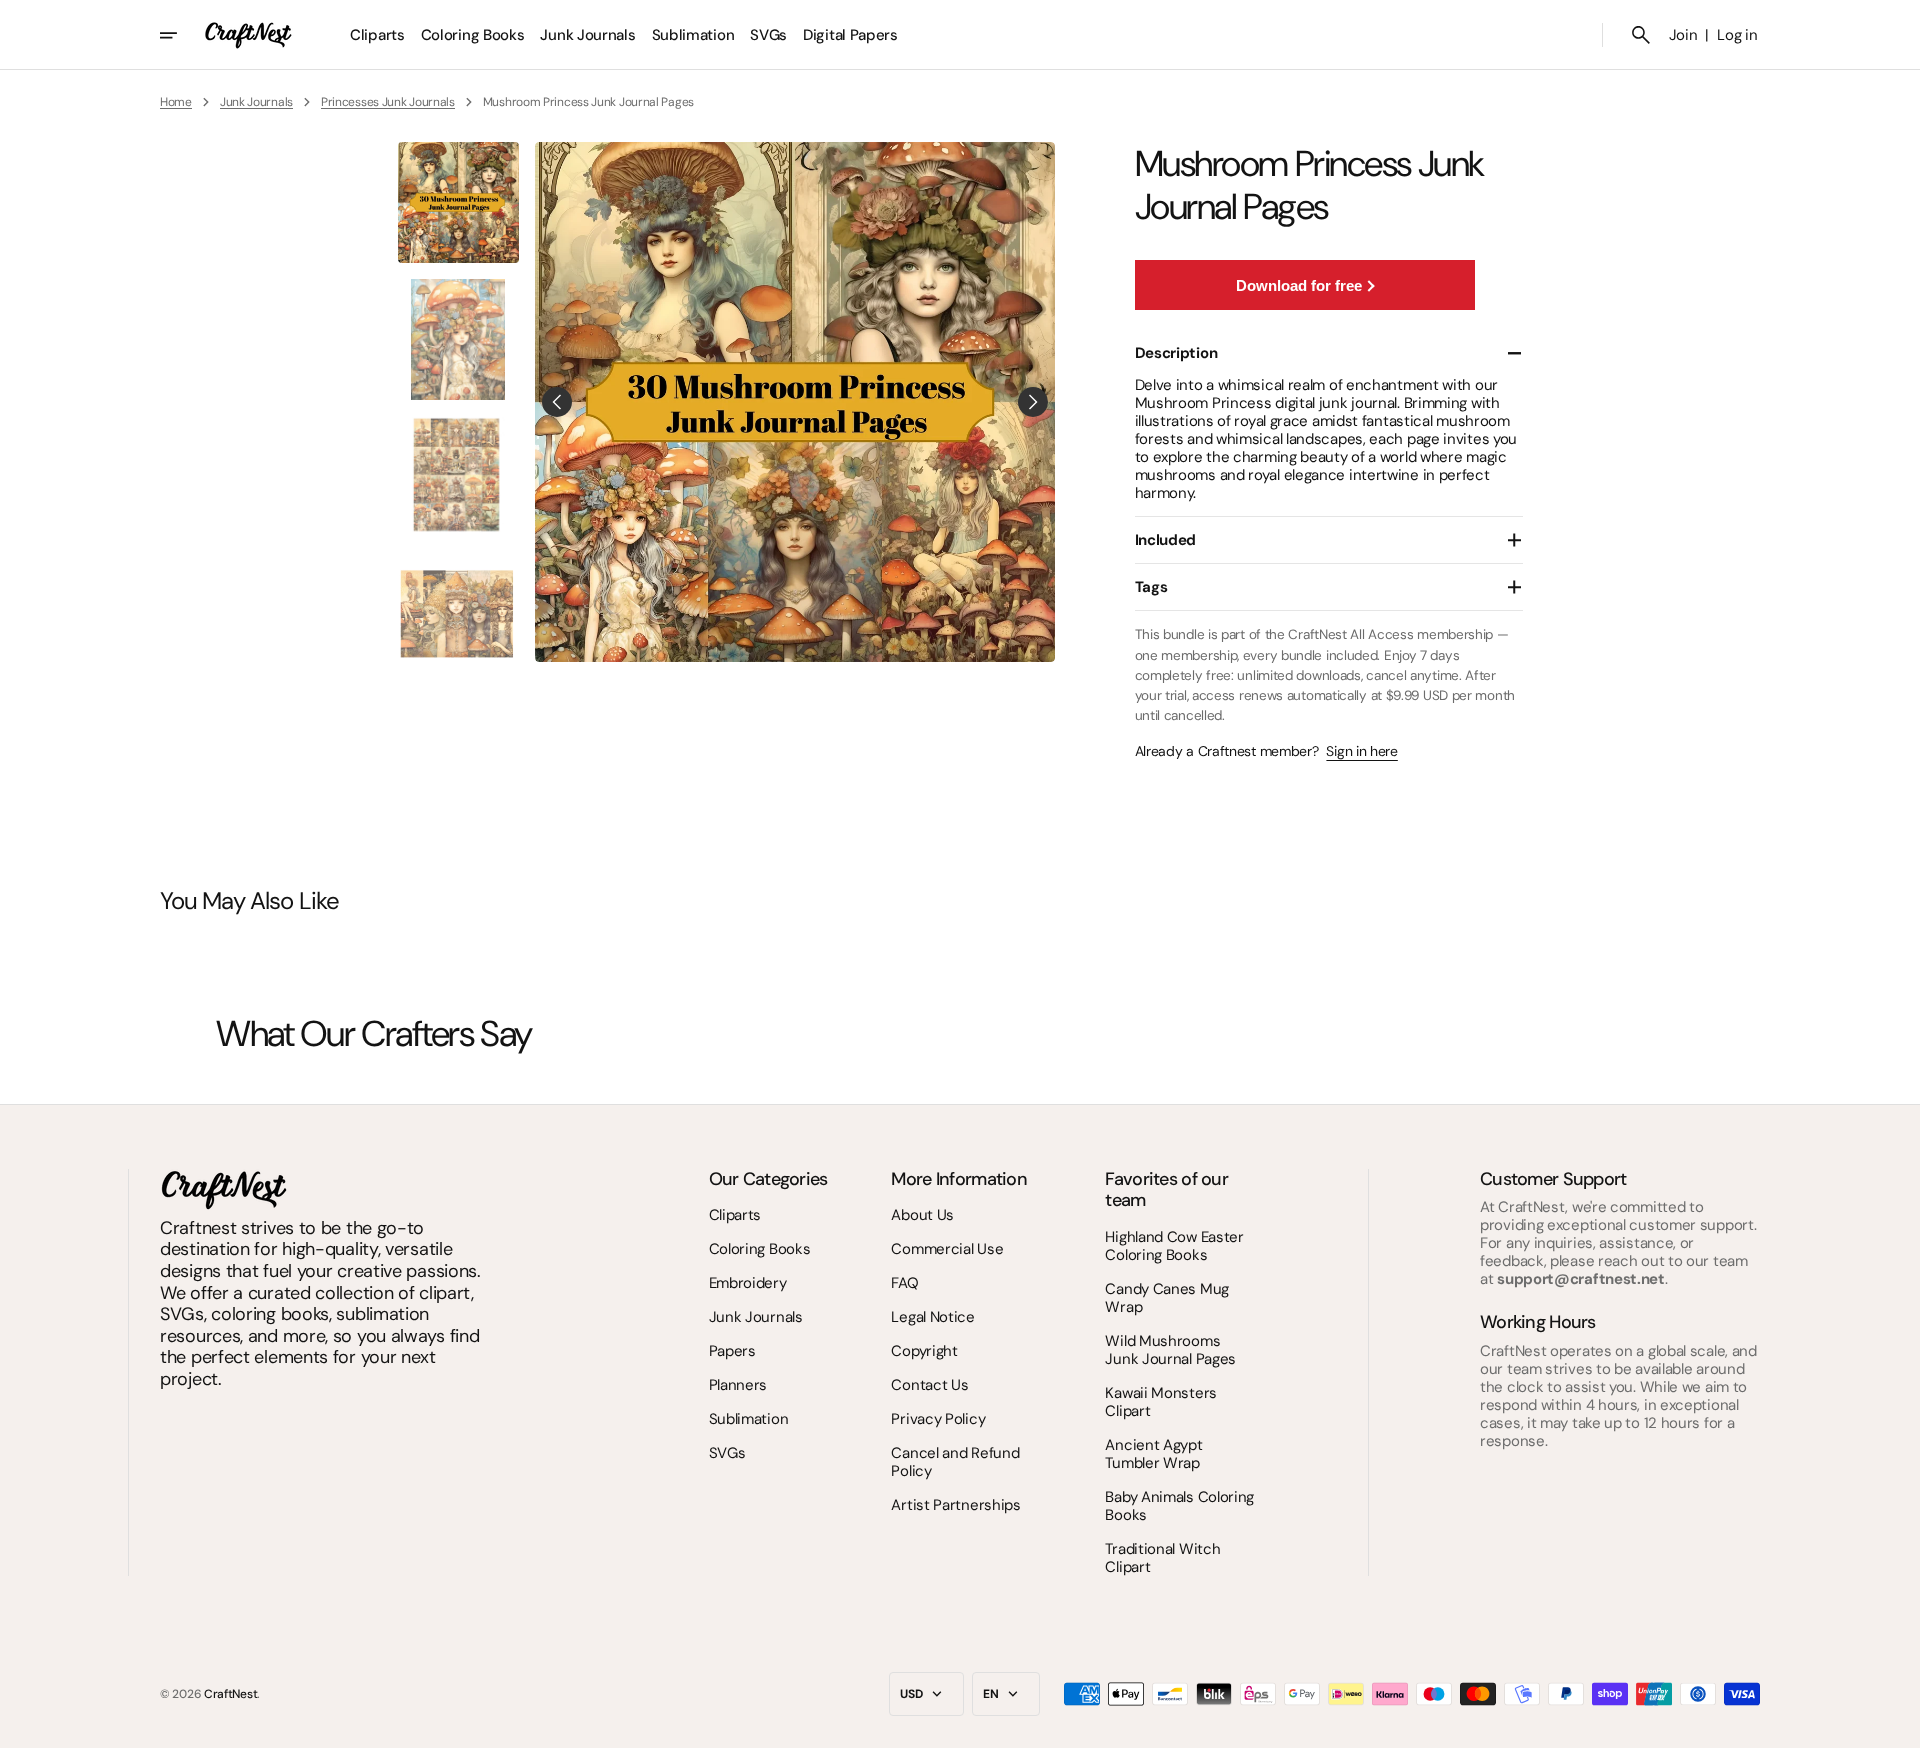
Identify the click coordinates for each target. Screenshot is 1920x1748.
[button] (1641, 35)
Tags (1151, 587)
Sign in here (1361, 751)
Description (1176, 353)
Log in (1737, 35)
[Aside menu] (182, 35)
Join (1683, 35)
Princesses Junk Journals (388, 102)
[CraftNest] (249, 35)
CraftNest (230, 1694)
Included (1166, 540)
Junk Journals (256, 102)
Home (176, 102)
